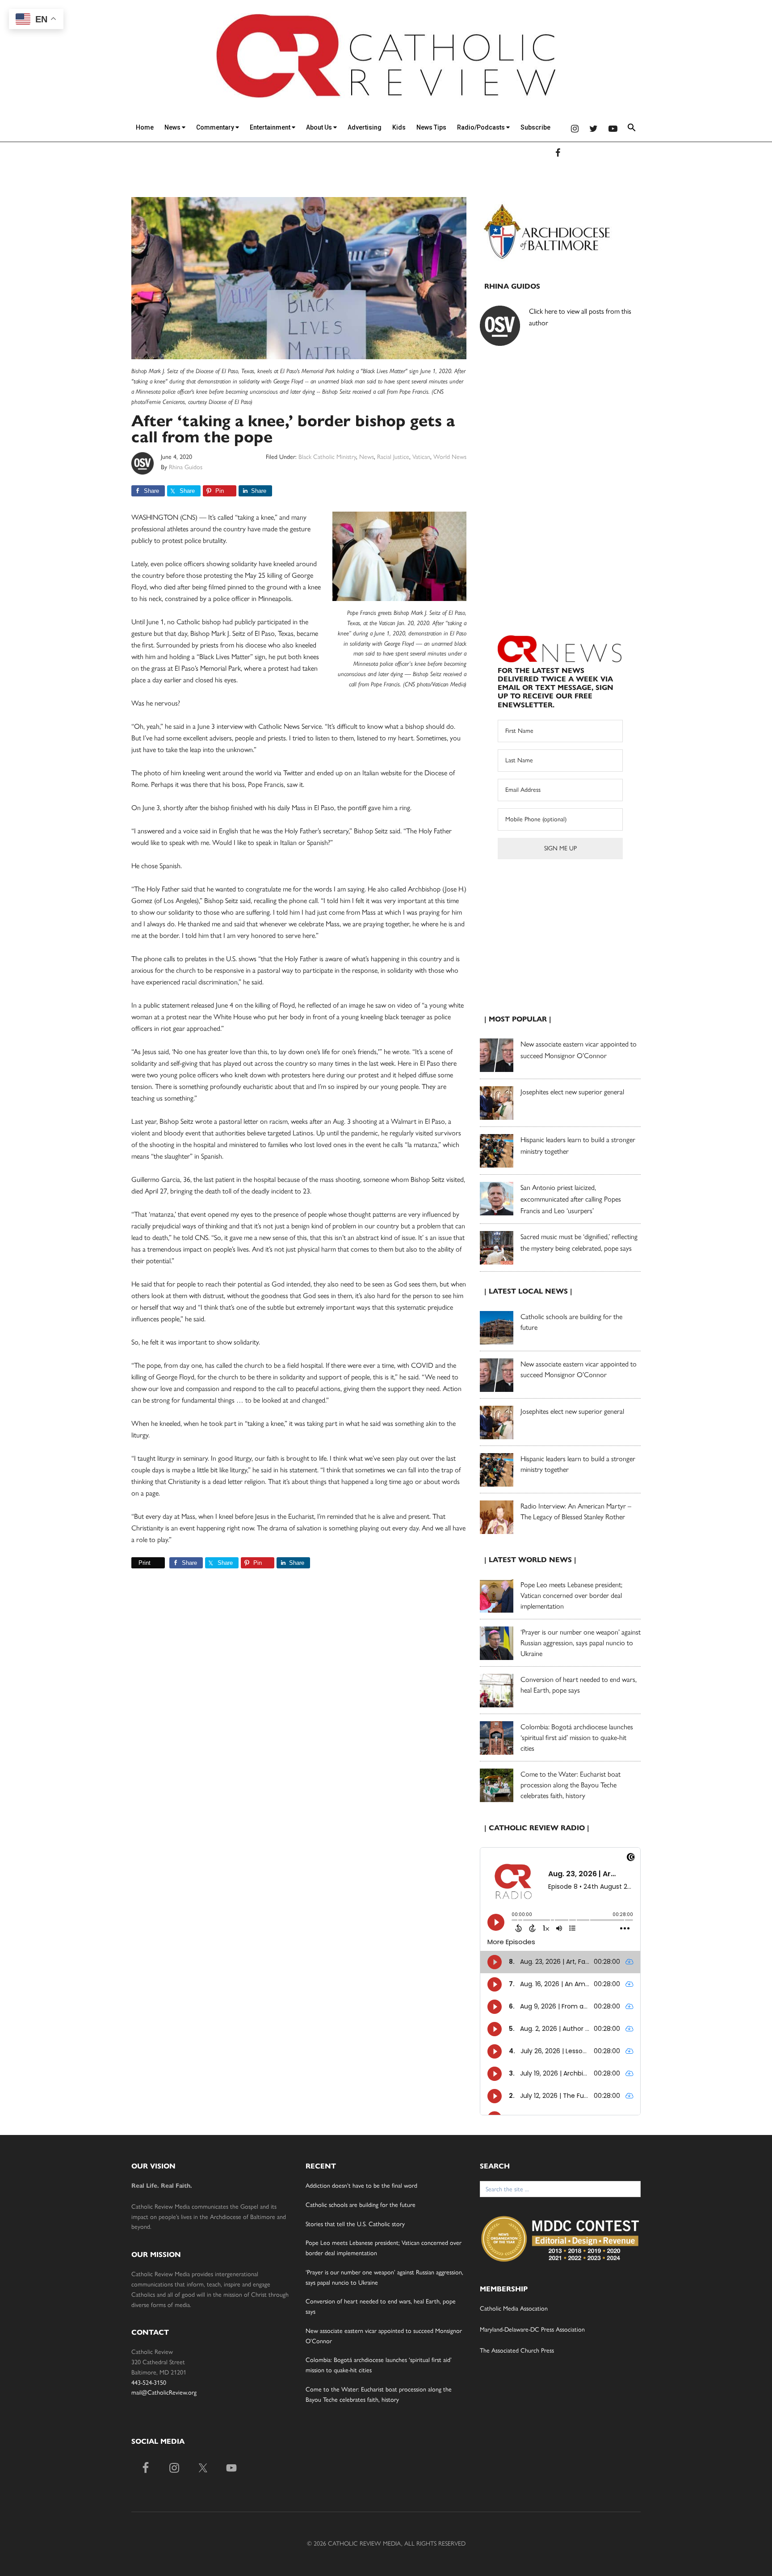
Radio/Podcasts (482, 127)
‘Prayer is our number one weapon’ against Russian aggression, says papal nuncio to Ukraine (581, 1643)
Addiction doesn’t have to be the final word (361, 2186)
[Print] (135, 1563)
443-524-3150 (149, 2383)
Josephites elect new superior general (572, 1092)
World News (450, 457)
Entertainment (271, 127)
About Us (320, 127)
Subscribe (535, 127)
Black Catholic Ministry (327, 457)
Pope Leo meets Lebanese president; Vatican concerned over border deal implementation (571, 1595)
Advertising (365, 127)
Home (145, 127)
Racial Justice (393, 457)
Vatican (421, 457)
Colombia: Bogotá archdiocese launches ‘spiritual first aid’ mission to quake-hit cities (577, 1738)
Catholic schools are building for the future (361, 2205)
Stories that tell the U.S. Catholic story (355, 2224)
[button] (632, 129)
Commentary (216, 127)
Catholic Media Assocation (514, 2309)
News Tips (431, 127)
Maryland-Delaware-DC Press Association (532, 2330)
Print (145, 1563)
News (173, 127)
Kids (399, 127)
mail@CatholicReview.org (164, 2393)
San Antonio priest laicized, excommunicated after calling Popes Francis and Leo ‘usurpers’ (571, 1199)
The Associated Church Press (517, 2351)
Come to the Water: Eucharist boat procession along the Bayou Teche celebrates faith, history (571, 1785)
